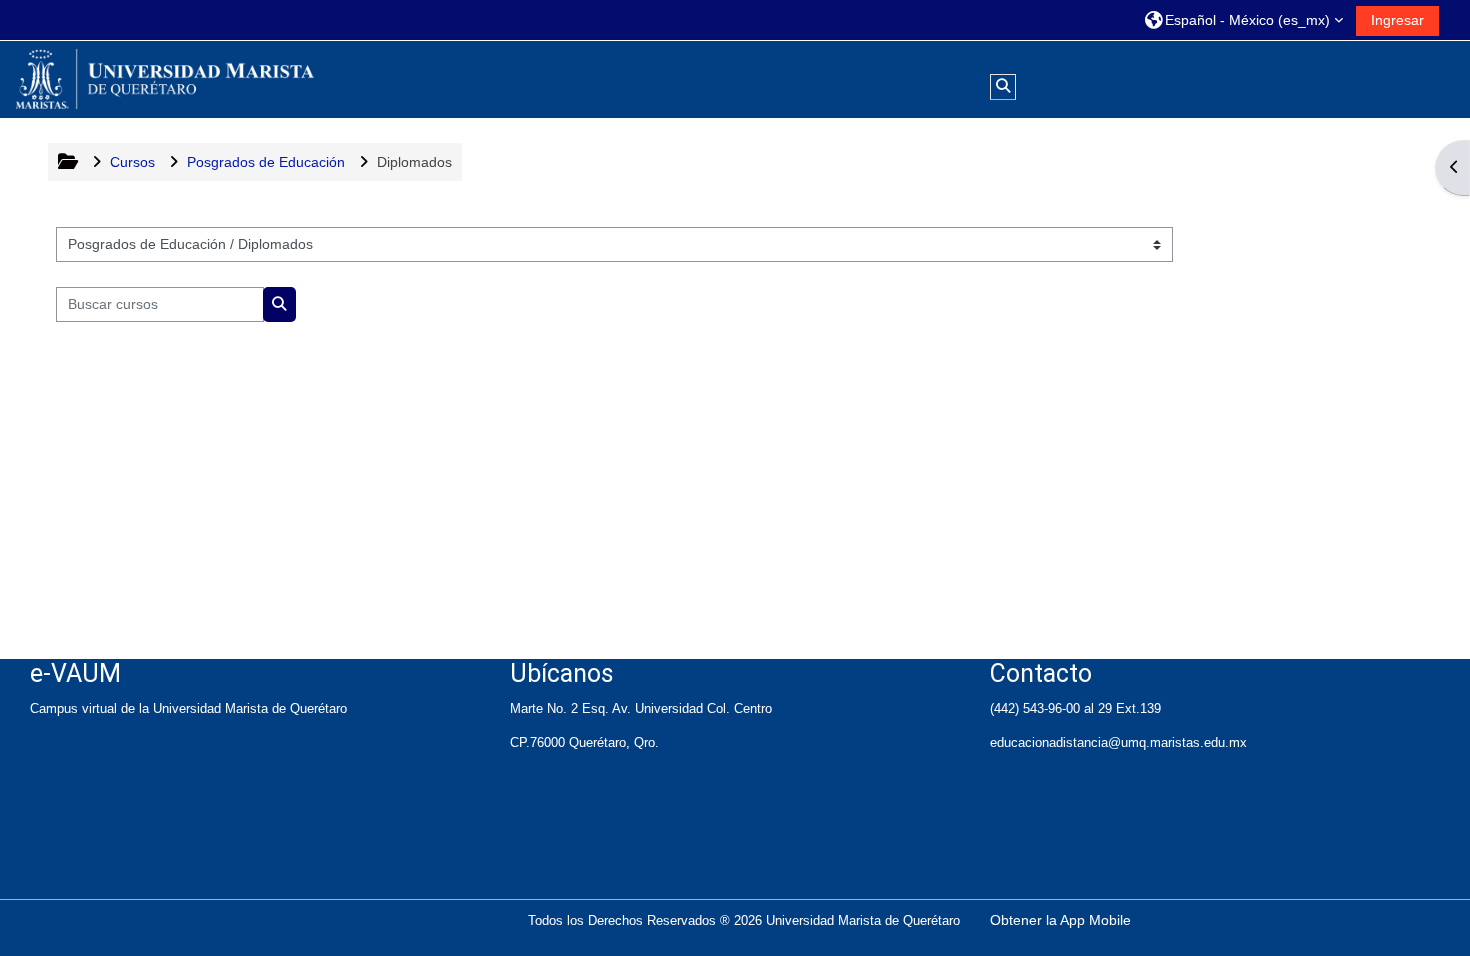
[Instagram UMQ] (62, 845)
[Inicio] (165, 78)
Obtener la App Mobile (1060, 920)
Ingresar (1397, 20)
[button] (1244, 19)
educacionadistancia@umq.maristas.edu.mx (1118, 742)
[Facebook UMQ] (46, 845)
